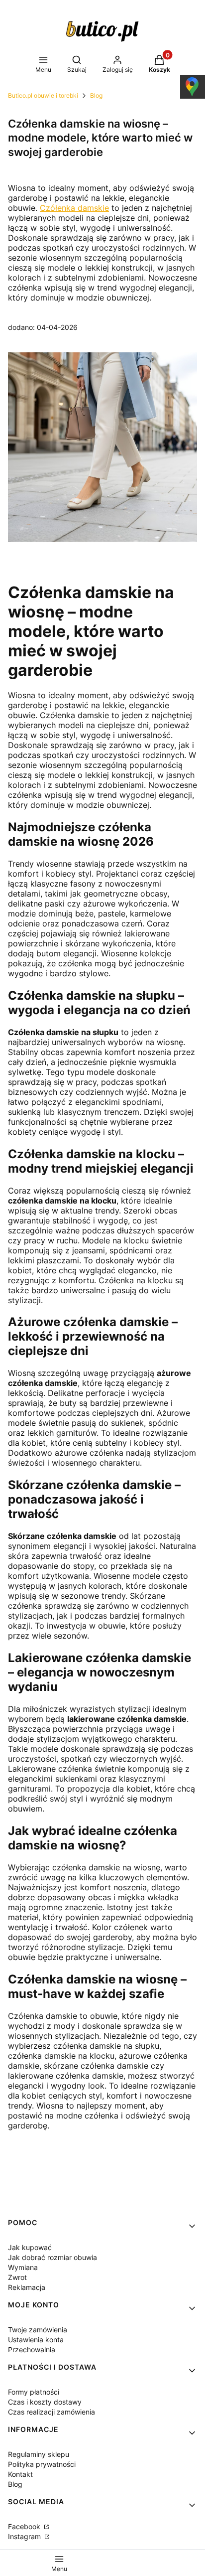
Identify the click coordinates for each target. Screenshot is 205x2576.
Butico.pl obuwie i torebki (43, 95)
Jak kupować (30, 2247)
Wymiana (23, 2267)
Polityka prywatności (42, 2464)
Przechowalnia (32, 2349)
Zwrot (17, 2277)
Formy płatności (34, 2392)
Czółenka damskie (74, 208)
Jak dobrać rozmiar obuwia (52, 2257)
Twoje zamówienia (38, 2330)
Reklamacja (27, 2287)
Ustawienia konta (36, 2340)
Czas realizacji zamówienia (51, 2412)
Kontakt (20, 2474)
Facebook (25, 2526)
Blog (96, 95)
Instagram (25, 2536)
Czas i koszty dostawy (45, 2402)
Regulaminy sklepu (39, 2454)
